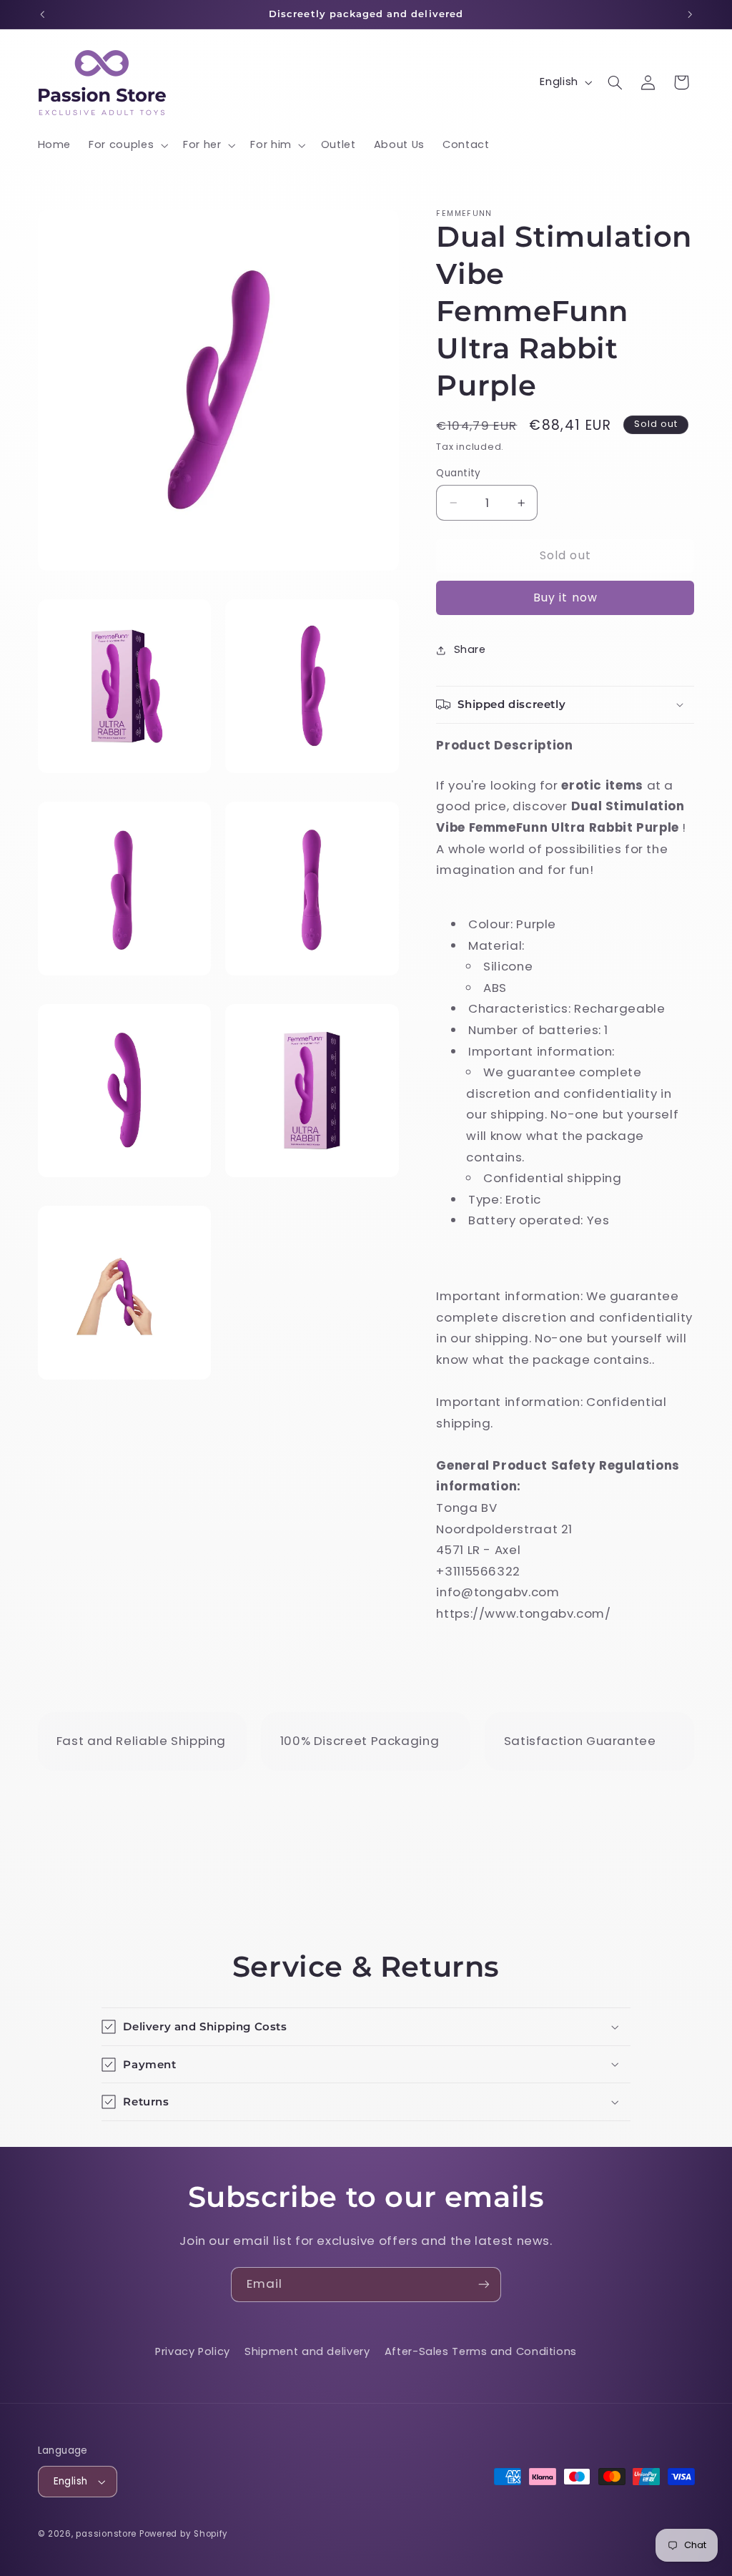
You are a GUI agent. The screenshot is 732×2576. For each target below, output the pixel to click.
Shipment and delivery (307, 2351)
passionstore (106, 2534)
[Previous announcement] (42, 14)
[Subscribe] (484, 2285)
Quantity (458, 473)
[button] (127, 145)
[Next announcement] (690, 14)
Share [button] (470, 649)
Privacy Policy (193, 2351)
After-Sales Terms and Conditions (481, 2351)
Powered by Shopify (184, 2534)
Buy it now (565, 598)
